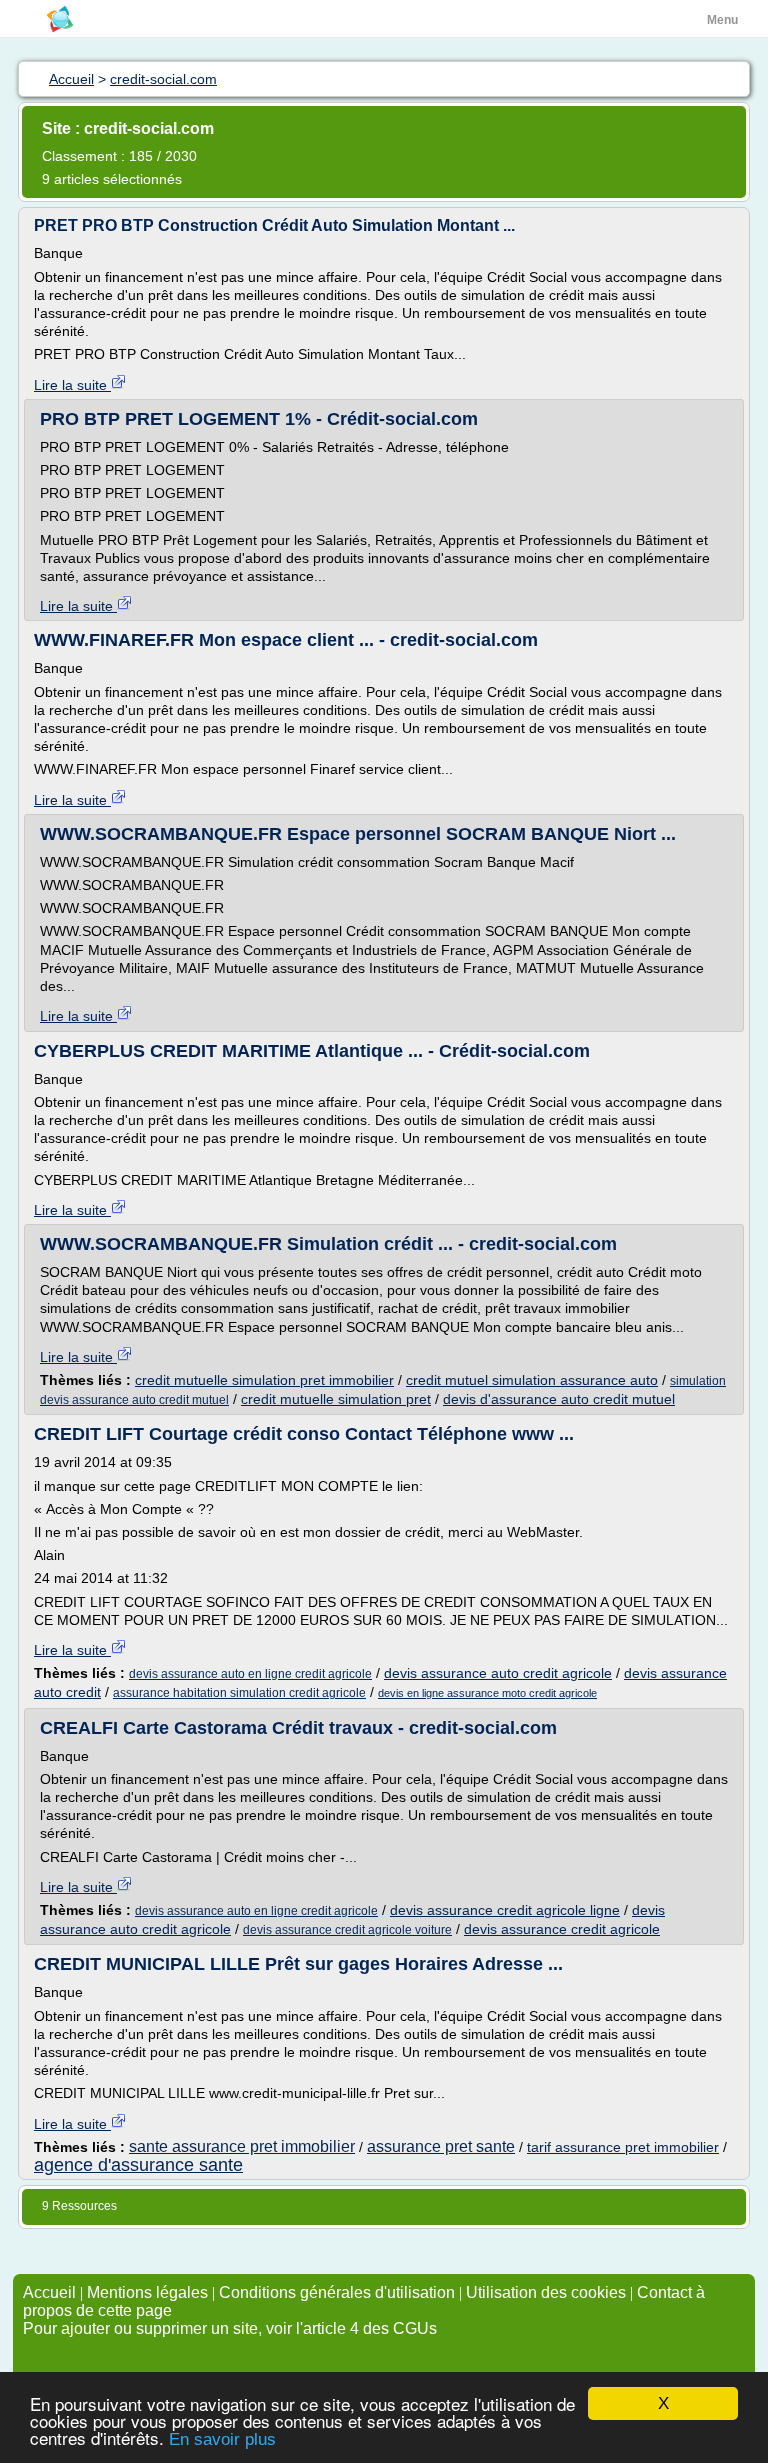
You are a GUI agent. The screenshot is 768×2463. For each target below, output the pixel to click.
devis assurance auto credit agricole (498, 1673)
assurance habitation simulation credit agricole (239, 1693)
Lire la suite (72, 385)
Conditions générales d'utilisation (337, 2292)
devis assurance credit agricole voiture (347, 1930)
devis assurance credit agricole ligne (505, 1910)
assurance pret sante (441, 2146)
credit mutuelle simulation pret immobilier (264, 1380)
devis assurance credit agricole (562, 1929)
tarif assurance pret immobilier (623, 2147)
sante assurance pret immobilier (242, 2146)
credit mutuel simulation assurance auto (532, 1380)
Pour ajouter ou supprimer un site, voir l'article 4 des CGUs (230, 2328)
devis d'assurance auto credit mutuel (559, 1399)
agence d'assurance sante (138, 2165)
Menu (722, 20)
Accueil (49, 2292)
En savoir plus (222, 2439)
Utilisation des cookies (546, 2292)
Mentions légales (147, 2292)
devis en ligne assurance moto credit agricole (487, 1693)
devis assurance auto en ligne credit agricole (250, 1674)
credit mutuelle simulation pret (336, 1399)
